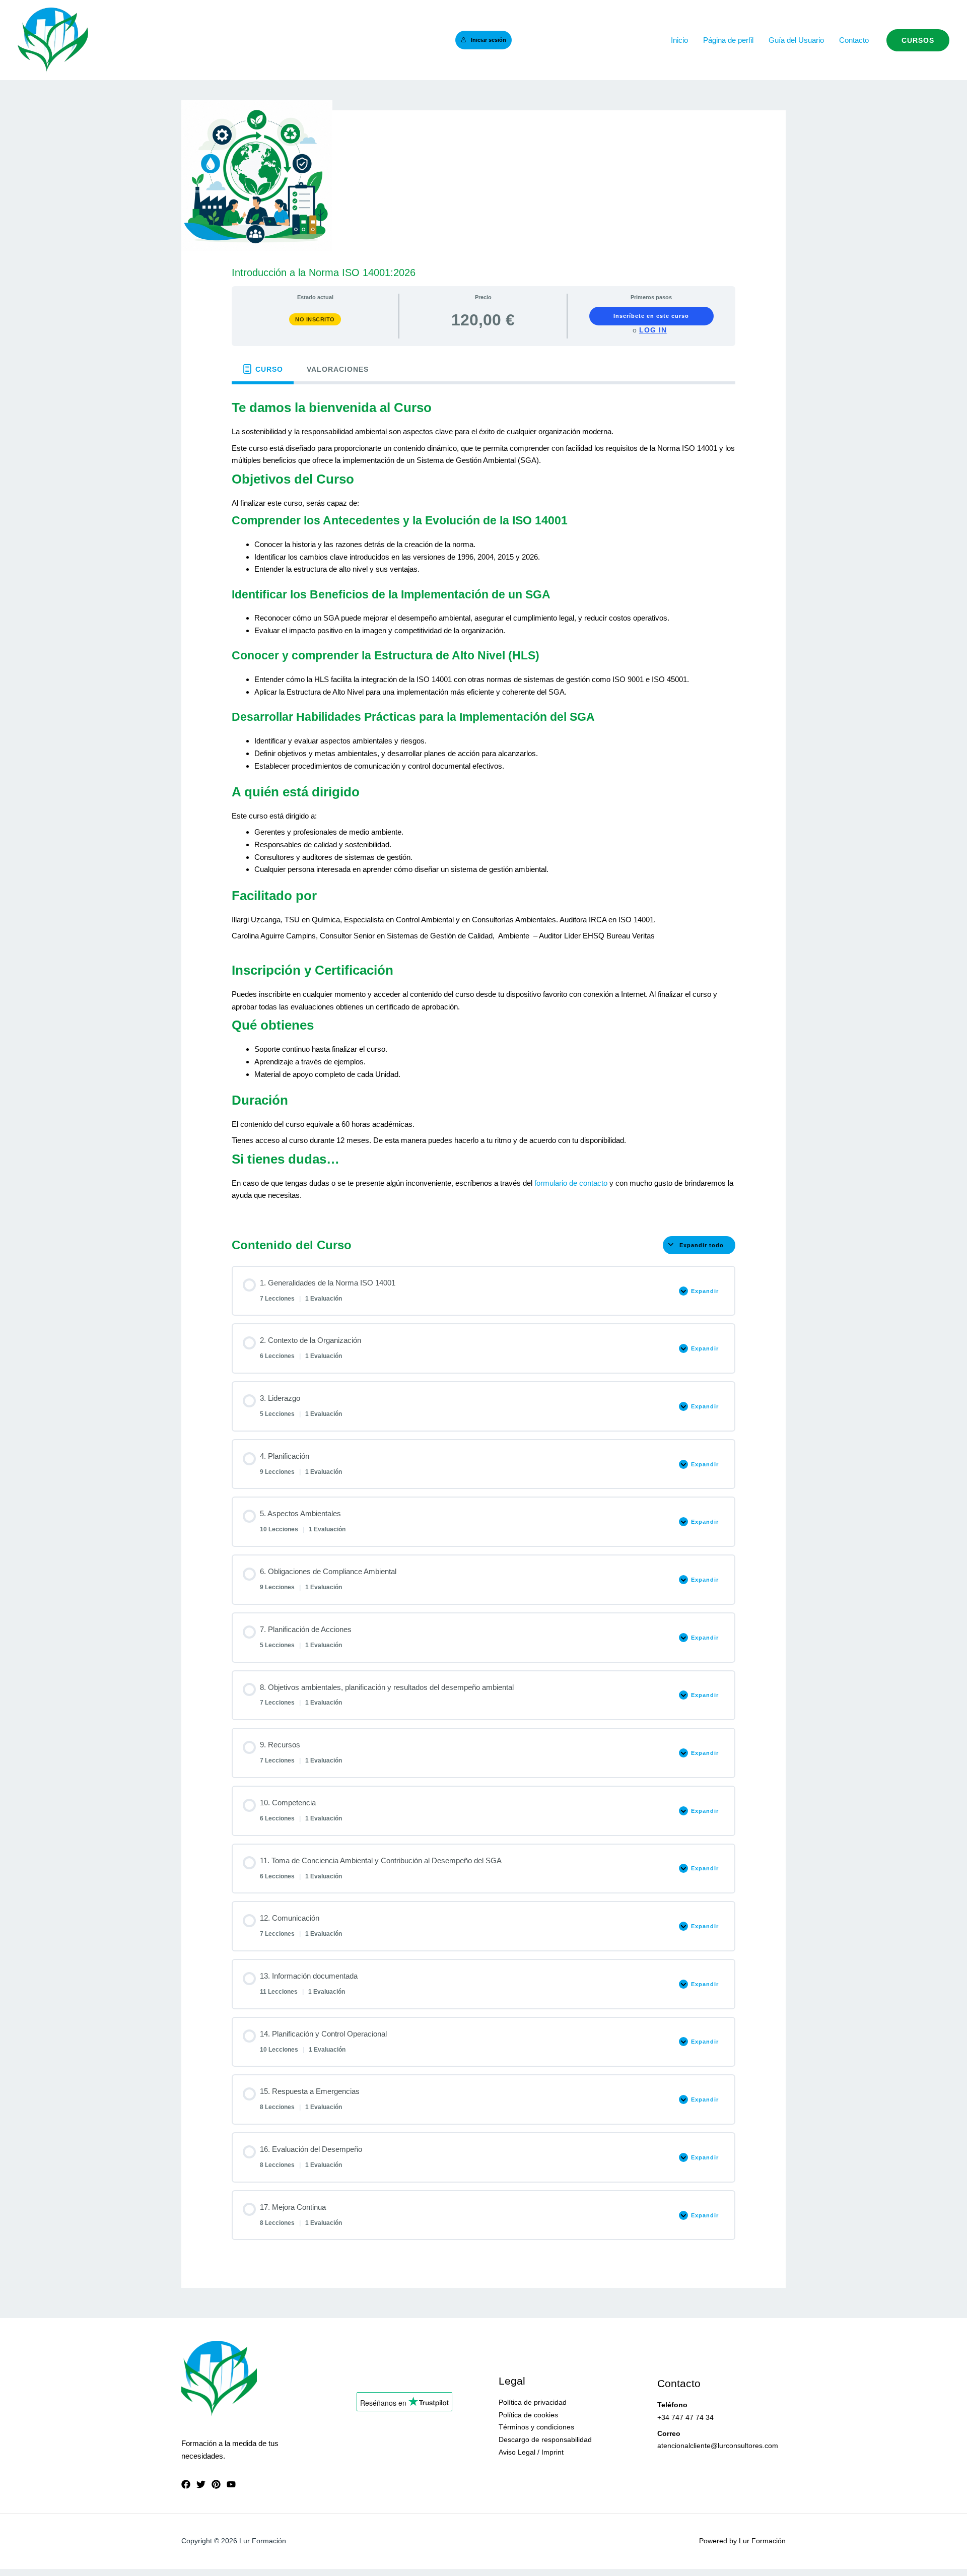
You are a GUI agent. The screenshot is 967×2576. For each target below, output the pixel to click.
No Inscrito (315, 319)
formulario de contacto (571, 1183)
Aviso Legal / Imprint (531, 2452)
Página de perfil (728, 40)
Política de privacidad (533, 2402)
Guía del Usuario (796, 40)
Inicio (679, 40)
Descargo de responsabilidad (545, 2439)
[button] (918, 40)
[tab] (263, 369)
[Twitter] (201, 2484)
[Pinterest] (216, 2484)
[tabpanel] (483, 802)
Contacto (854, 40)
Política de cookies (528, 2415)
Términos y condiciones (536, 2427)
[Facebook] (186, 2484)
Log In (653, 330)
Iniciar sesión (489, 40)
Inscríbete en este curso (651, 316)
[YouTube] (231, 2484)
